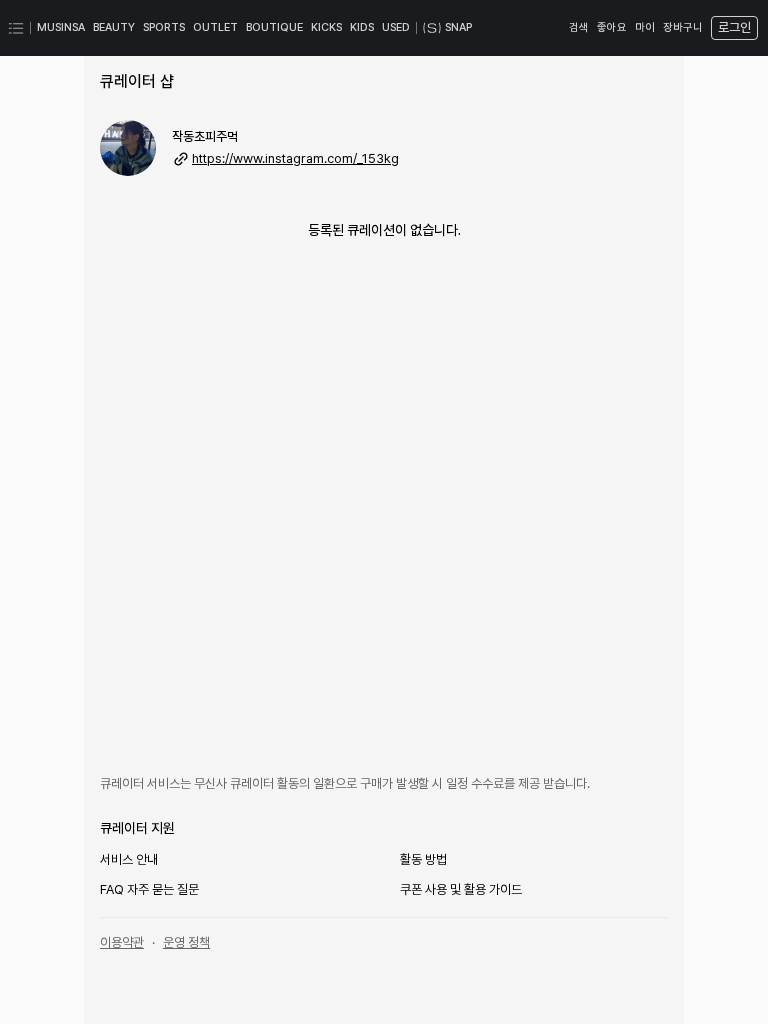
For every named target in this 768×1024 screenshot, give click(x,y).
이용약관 (122, 942)
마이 (645, 27)
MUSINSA (61, 27)
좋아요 (612, 27)
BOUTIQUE (274, 27)
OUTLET (215, 27)
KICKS (326, 27)
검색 (579, 27)
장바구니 (683, 27)
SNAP (458, 27)
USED (396, 27)
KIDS (362, 27)
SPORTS (164, 27)
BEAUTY (114, 27)
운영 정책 (186, 942)
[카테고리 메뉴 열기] (16, 28)
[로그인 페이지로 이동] (732, 28)
